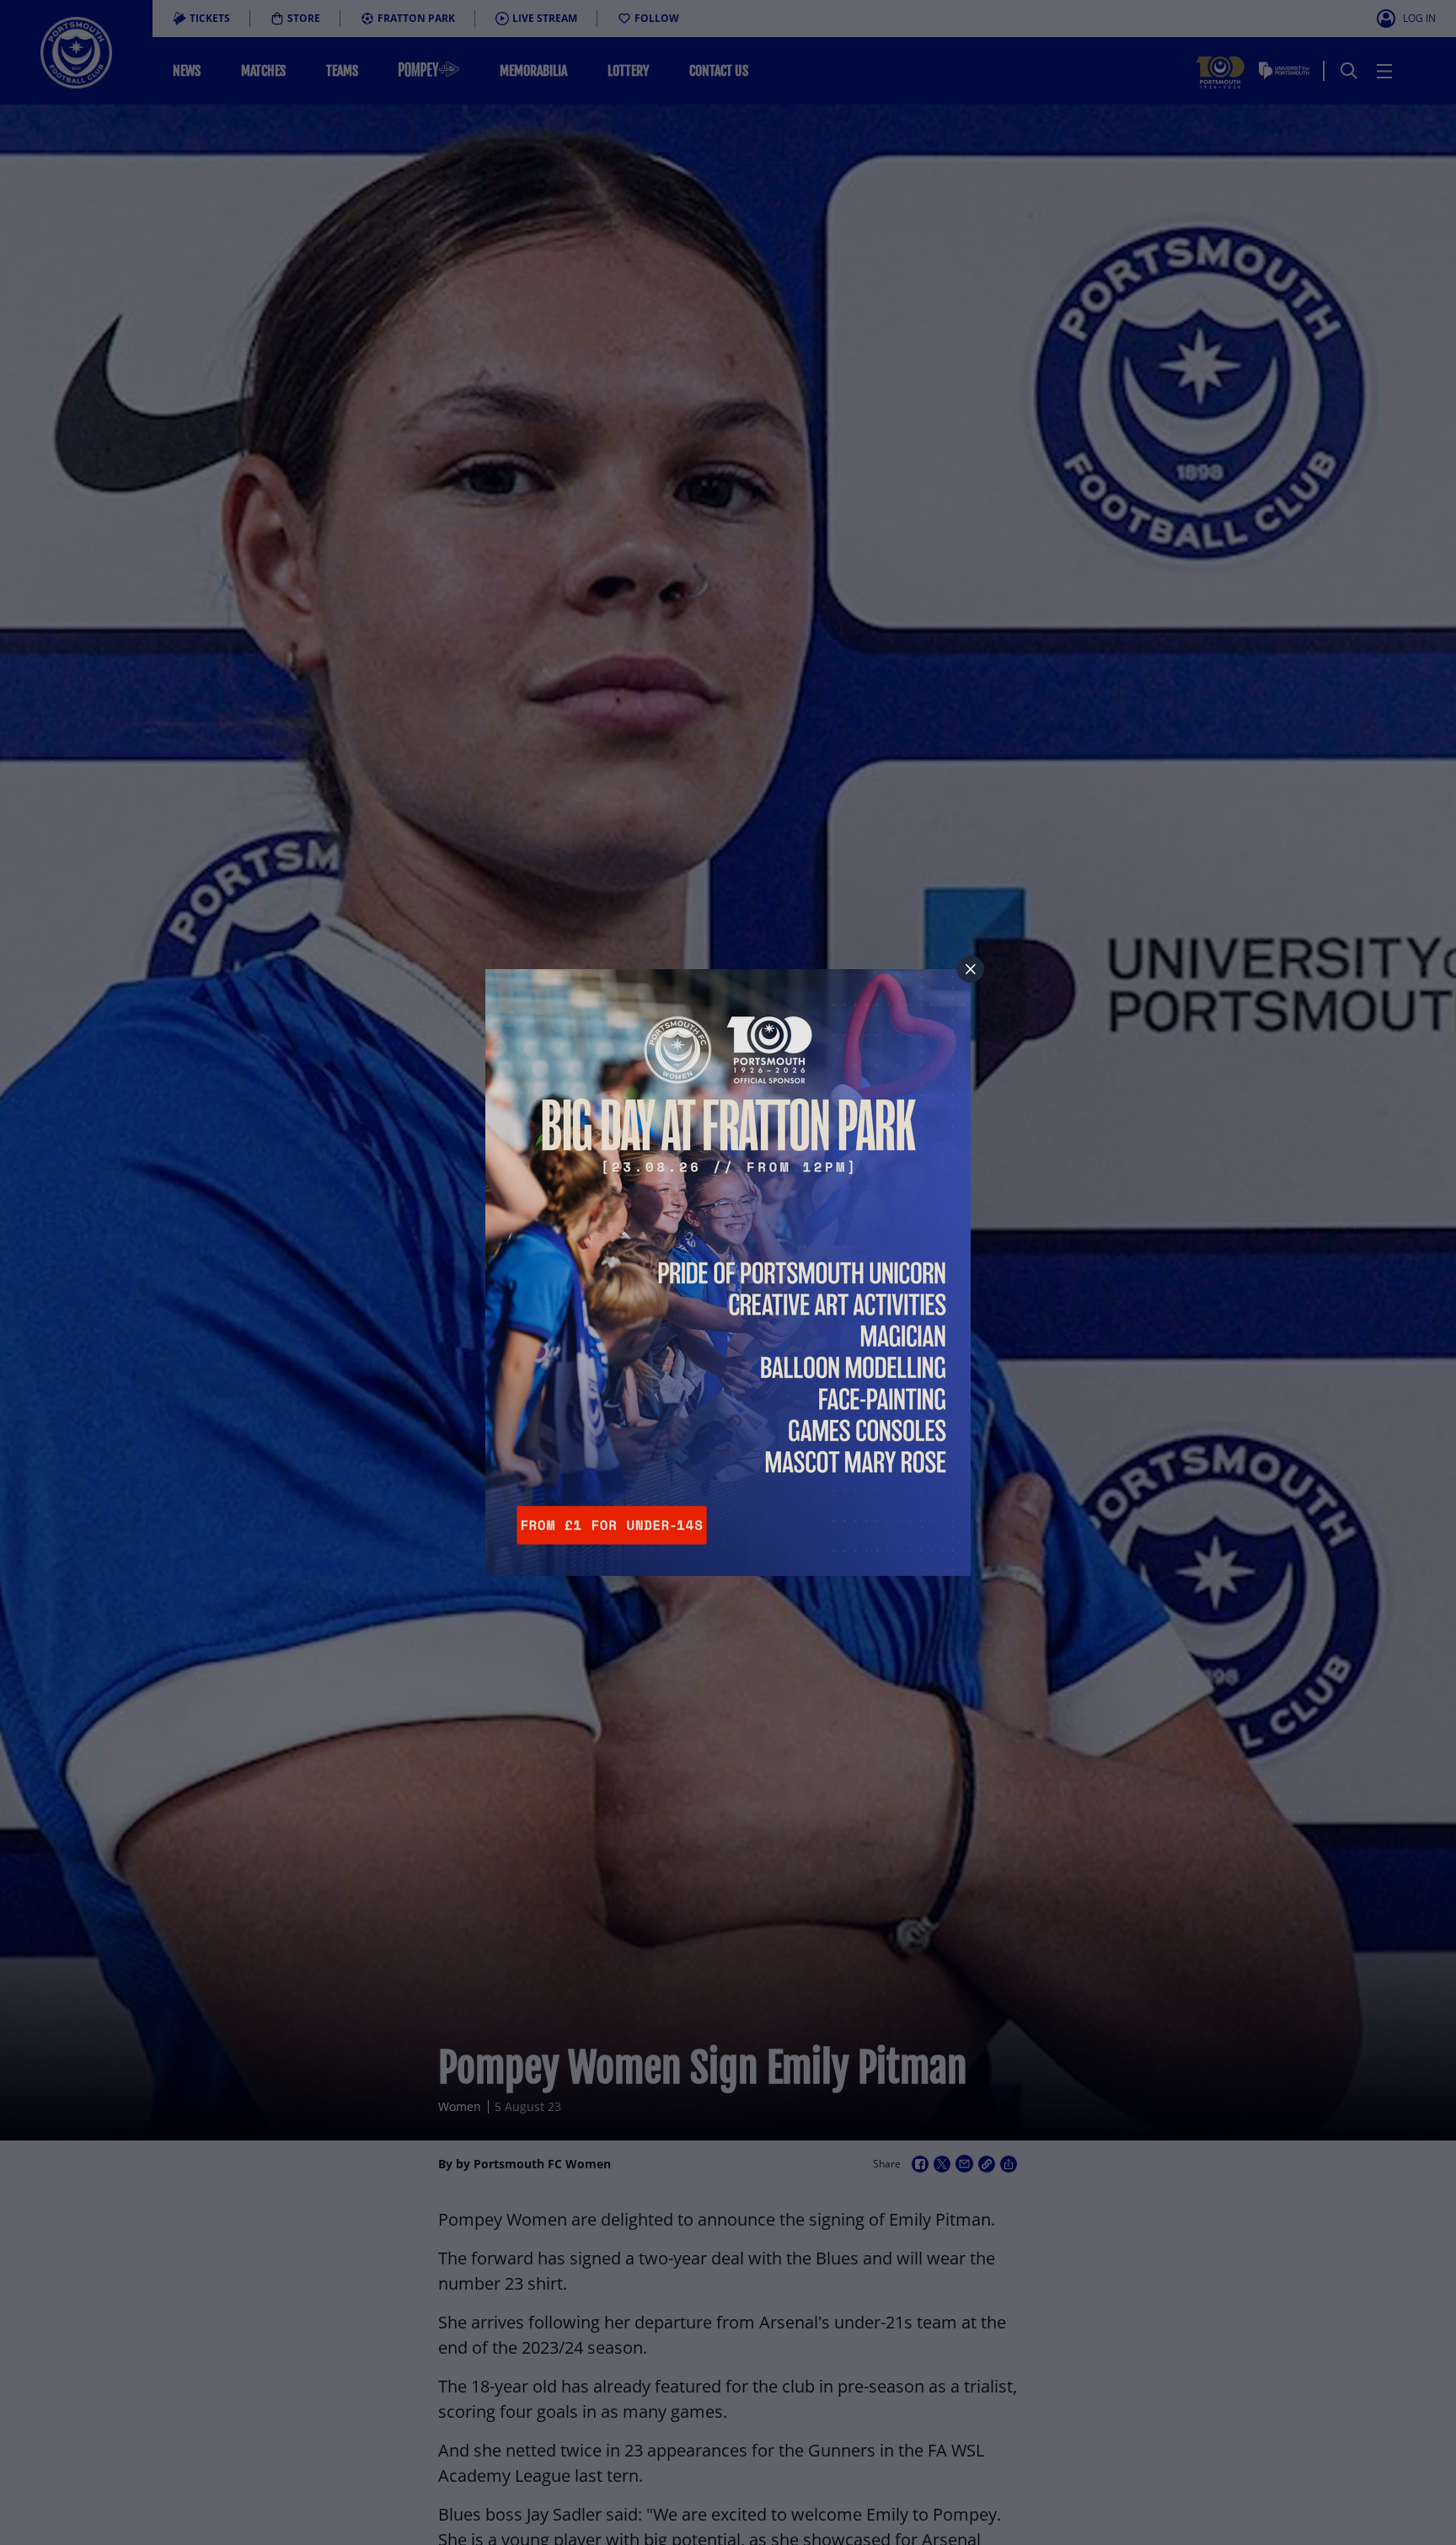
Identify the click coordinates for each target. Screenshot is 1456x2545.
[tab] (971, 969)
